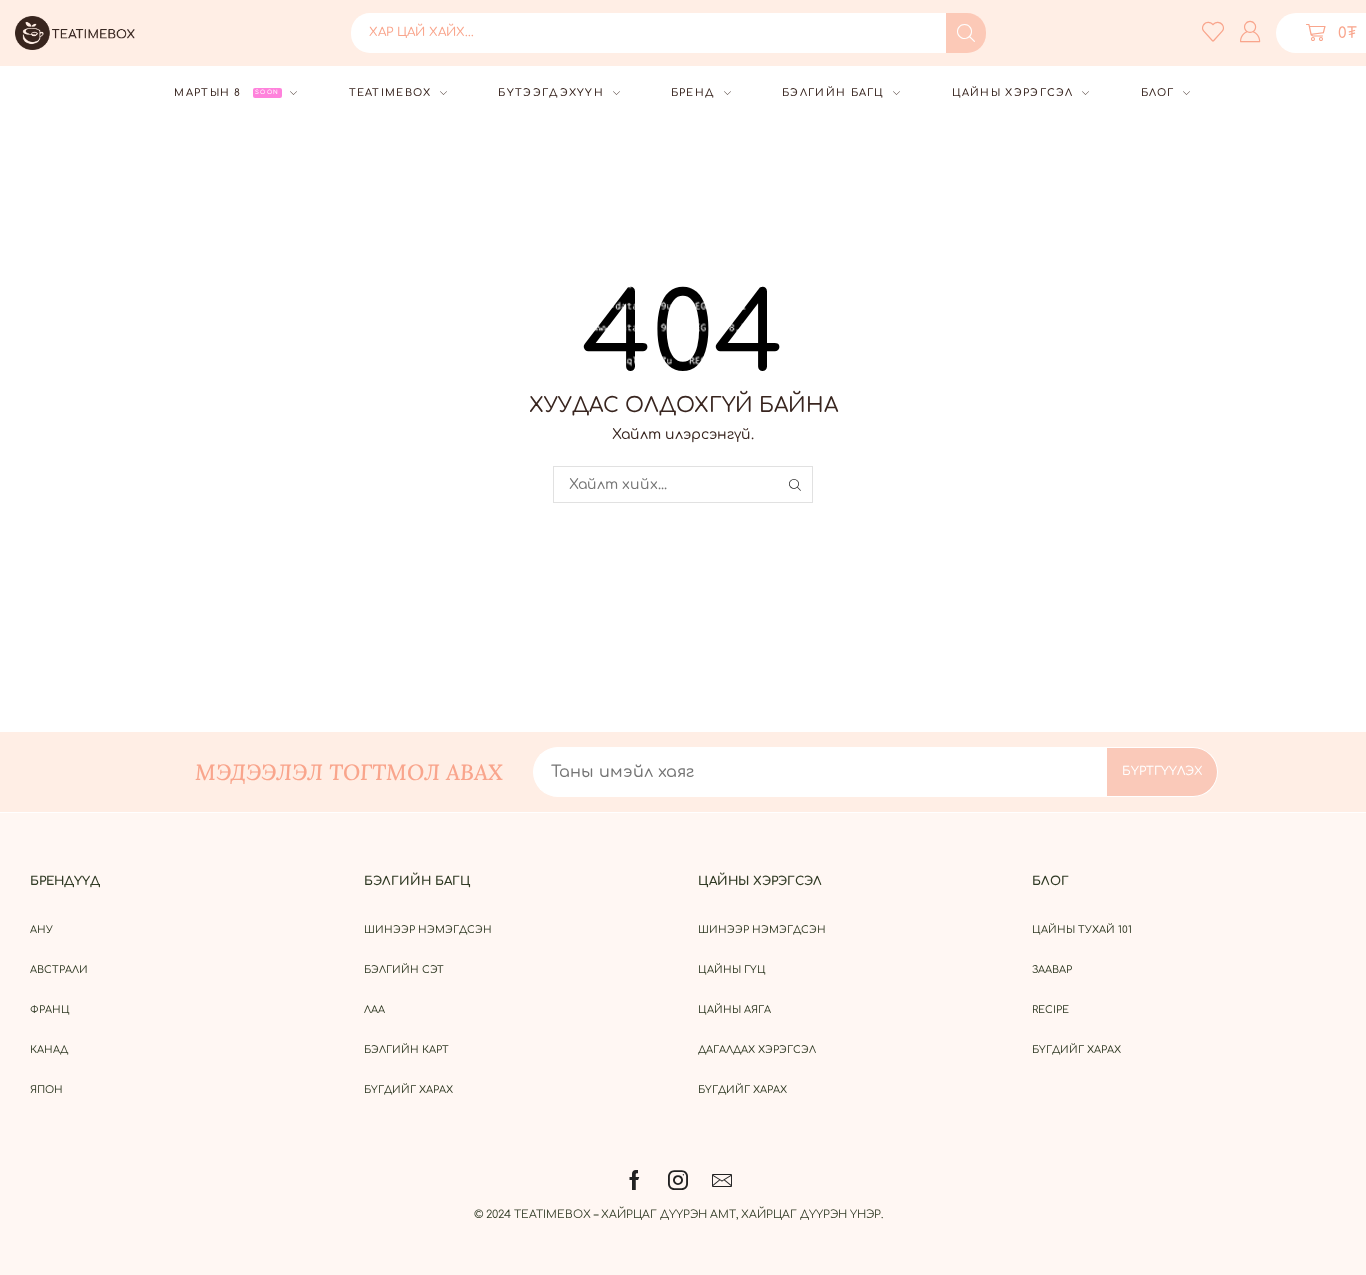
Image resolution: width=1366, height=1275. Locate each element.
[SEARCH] (794, 484)
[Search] (966, 33)
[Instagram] (678, 1180)
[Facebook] (634, 1180)
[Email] (722, 1180)
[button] (1213, 31)
